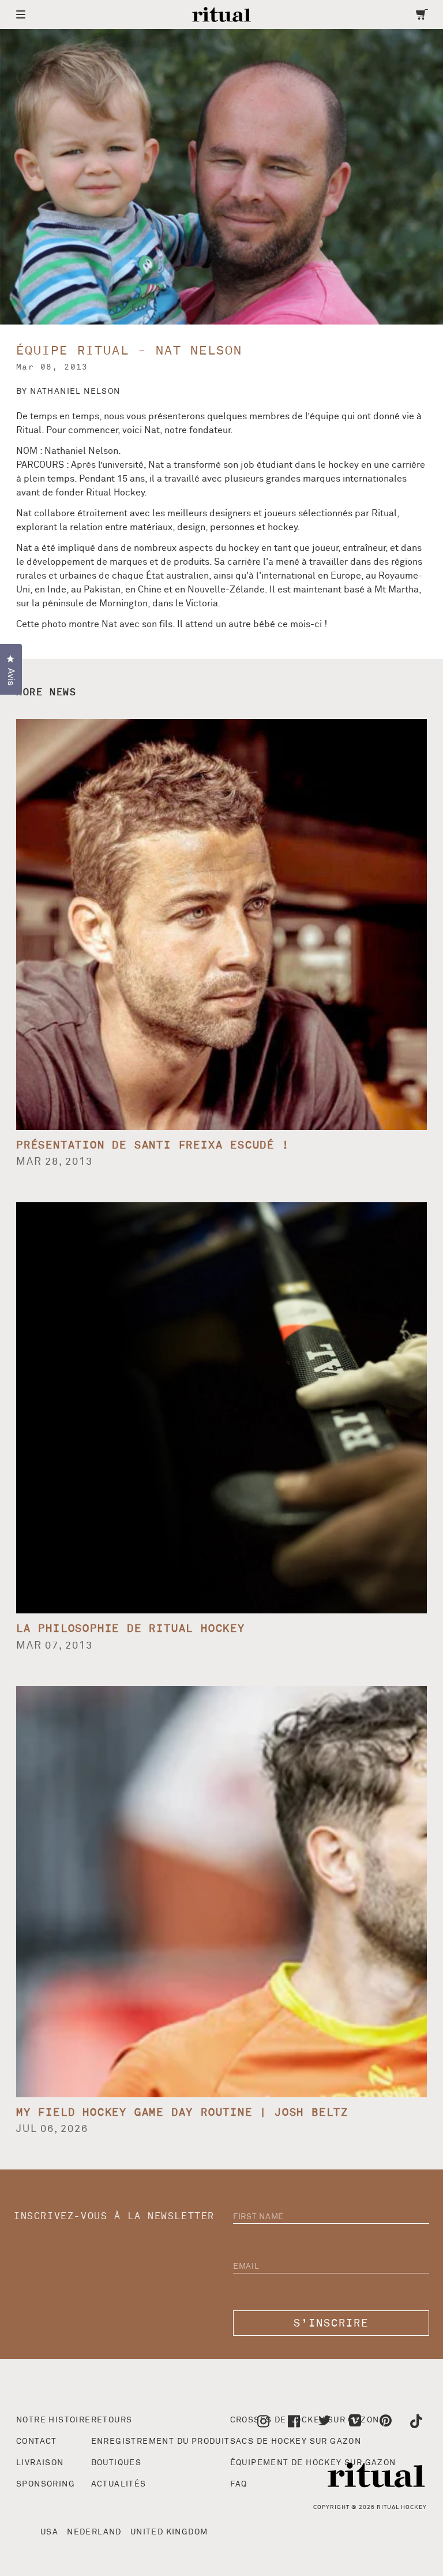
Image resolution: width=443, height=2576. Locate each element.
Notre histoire (54, 2420)
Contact (37, 2441)
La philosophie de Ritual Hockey (131, 1629)
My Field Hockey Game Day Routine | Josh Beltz (182, 2113)
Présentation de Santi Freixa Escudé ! (153, 1145)
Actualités (119, 2484)
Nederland (94, 2532)
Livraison (40, 2463)
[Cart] (422, 14)
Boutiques (117, 2463)
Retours (112, 2420)
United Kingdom (169, 2532)
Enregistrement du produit (161, 2441)
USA (49, 2532)
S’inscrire (331, 2323)
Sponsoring (46, 2484)
